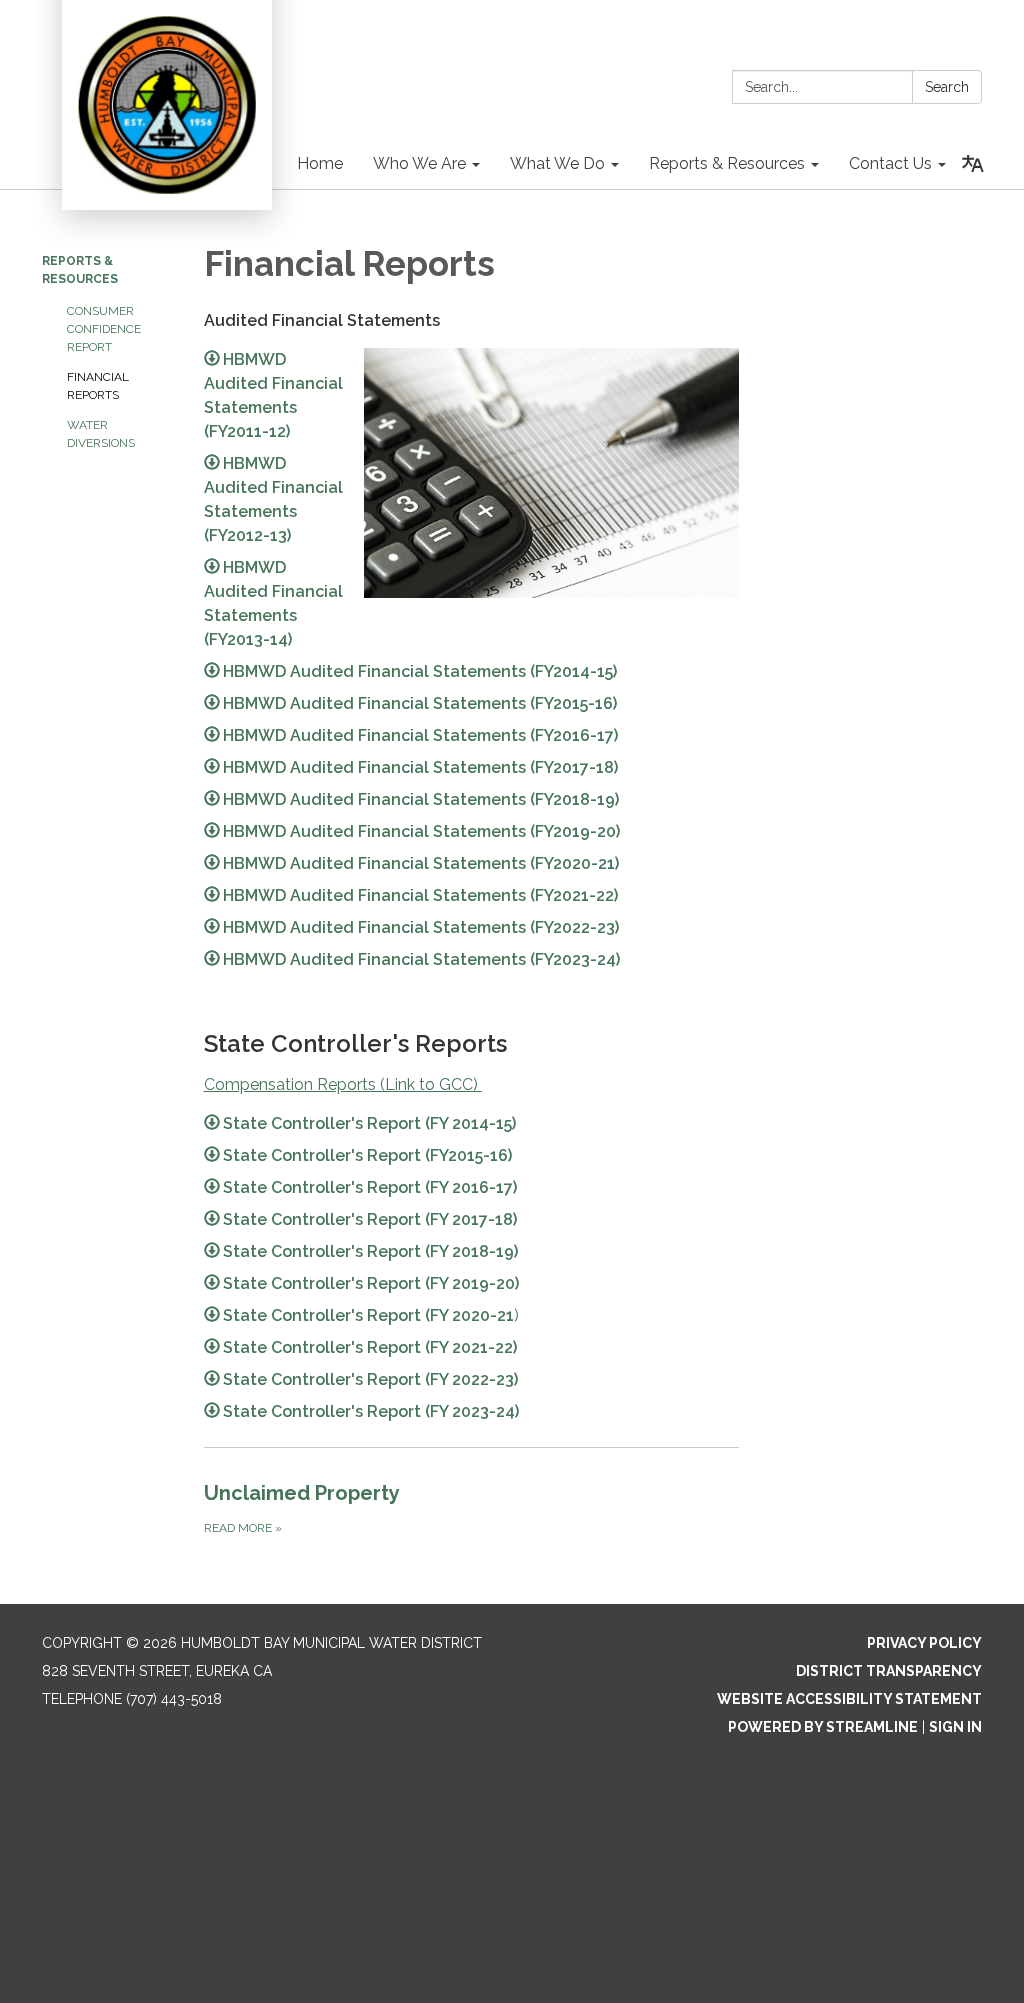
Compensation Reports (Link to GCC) (343, 1084)
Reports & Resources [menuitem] (727, 163)
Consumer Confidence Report (104, 329)
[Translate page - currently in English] (973, 164)
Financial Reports (98, 386)
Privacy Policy (924, 1643)
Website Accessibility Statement (849, 1699)
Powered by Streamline (823, 1727)
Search (947, 87)
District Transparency (889, 1671)
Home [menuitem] (320, 163)
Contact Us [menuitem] (890, 163)
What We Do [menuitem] (557, 163)
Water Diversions (101, 434)
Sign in (955, 1727)
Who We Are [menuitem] (419, 163)
